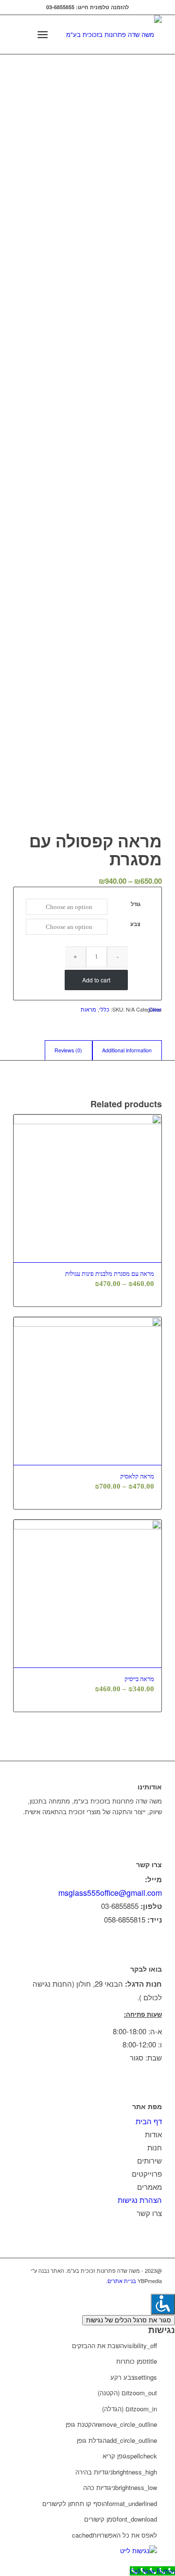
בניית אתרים (122, 2281)
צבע (135, 924)
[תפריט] (44, 34)
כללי (104, 1009)
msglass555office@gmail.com (110, 1893)
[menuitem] (62, 34)
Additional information (127, 1050)
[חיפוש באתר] (62, 34)
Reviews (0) (68, 1050)
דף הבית (149, 2121)
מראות (88, 1009)
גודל (136, 904)
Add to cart (96, 980)
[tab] (127, 1050)
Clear (155, 1009)
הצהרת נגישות (140, 2200)
